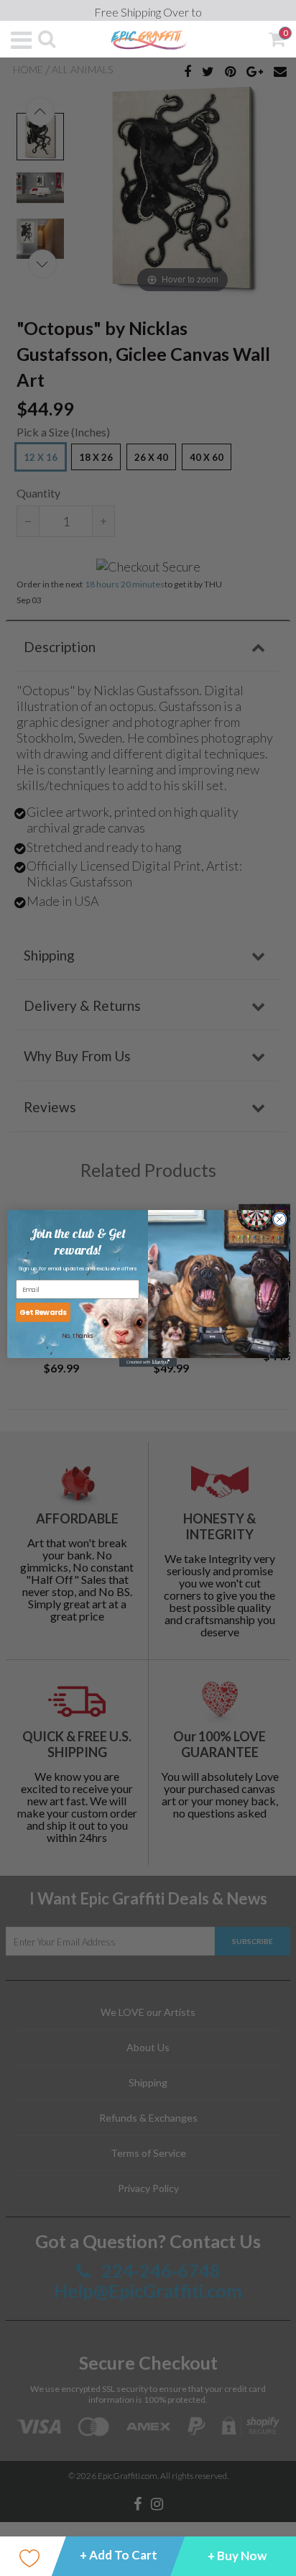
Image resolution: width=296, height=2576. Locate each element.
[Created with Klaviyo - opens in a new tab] (148, 1362)
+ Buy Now (237, 2556)
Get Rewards (43, 1312)
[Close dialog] (279, 1219)
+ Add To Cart (119, 2555)
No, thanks (77, 1336)
